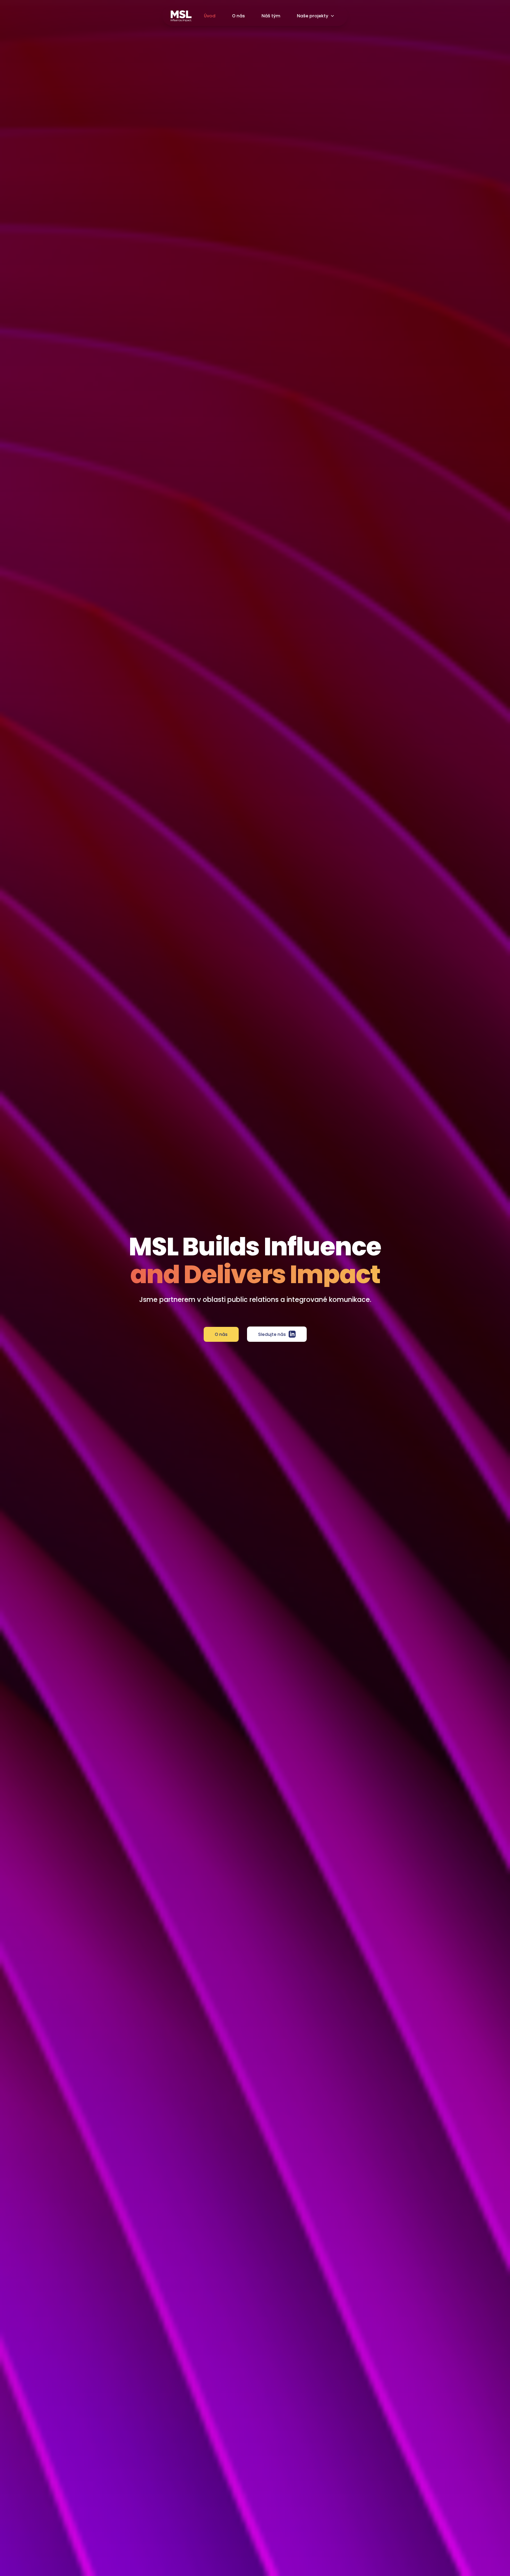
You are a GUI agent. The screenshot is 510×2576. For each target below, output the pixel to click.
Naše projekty (313, 16)
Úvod (210, 16)
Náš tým (271, 16)
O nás (239, 16)
